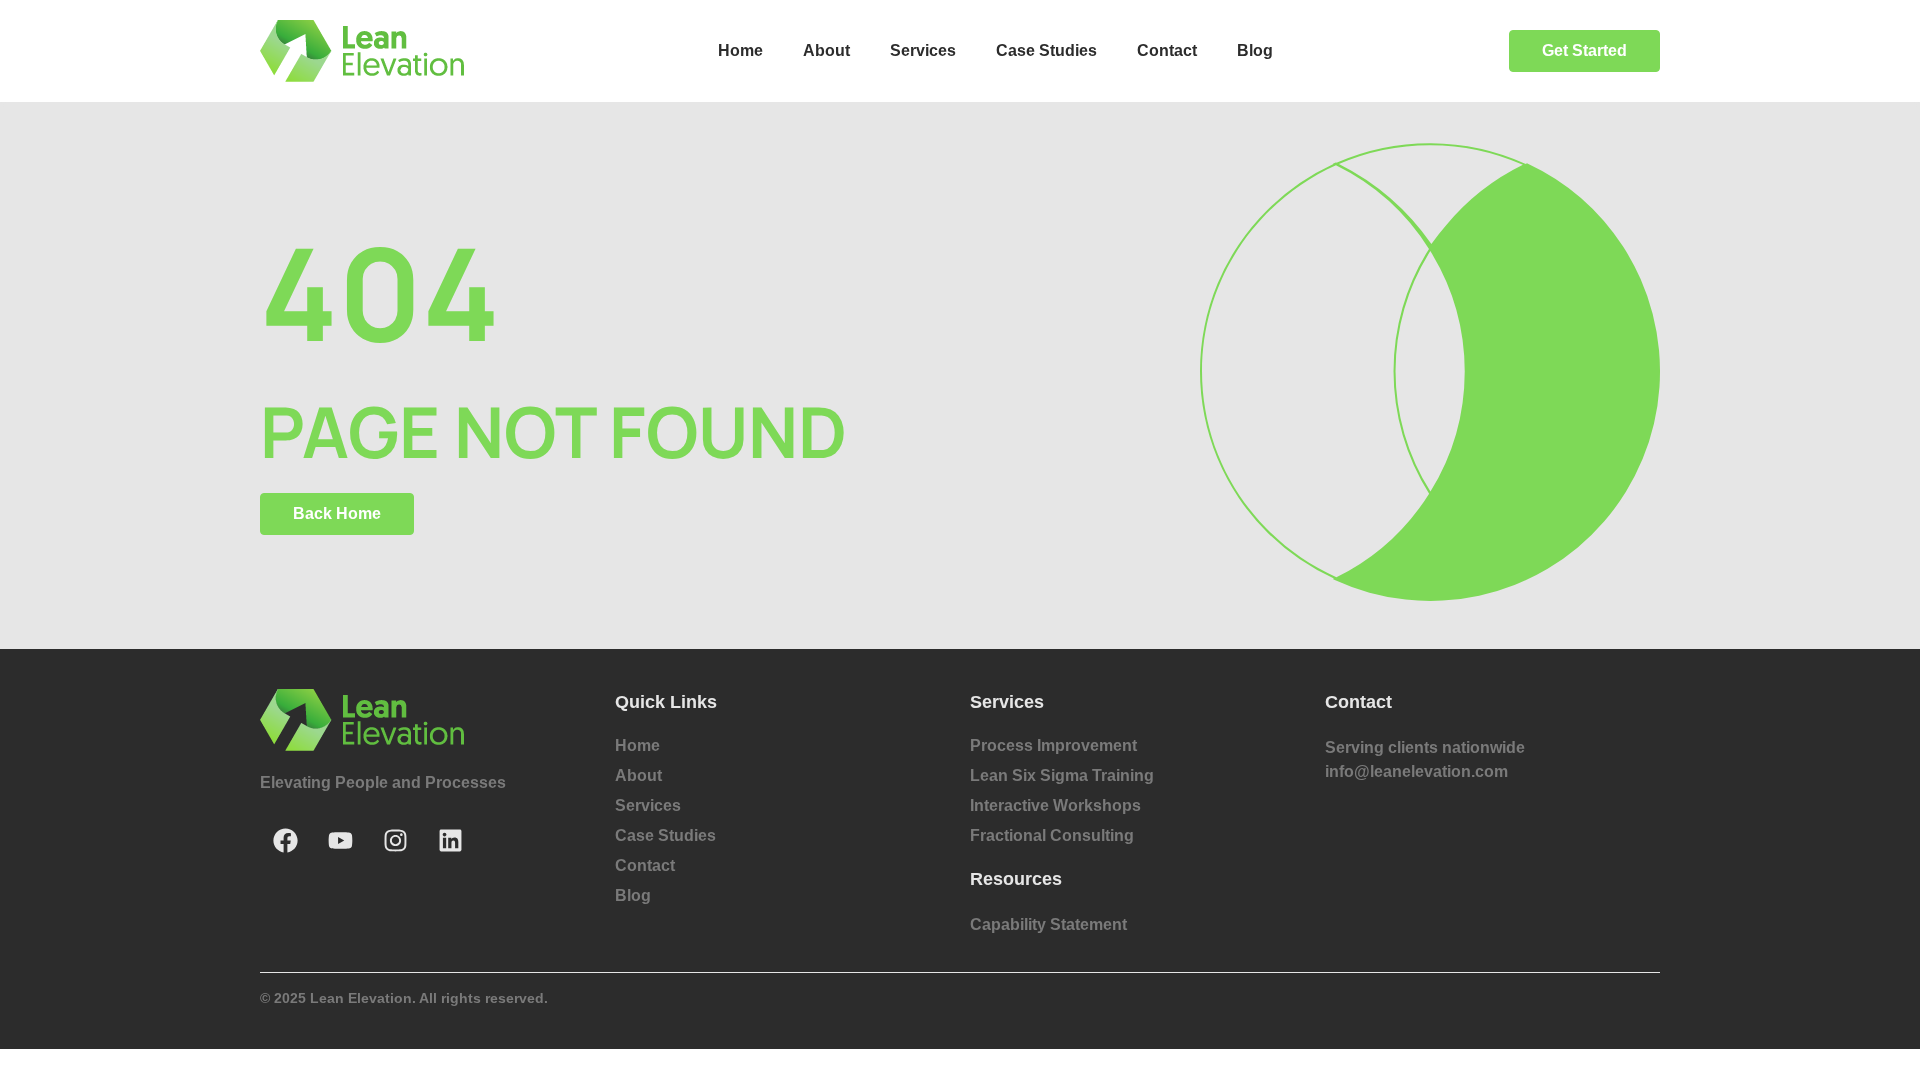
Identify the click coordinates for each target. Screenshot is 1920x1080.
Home (740, 50)
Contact (1167, 50)
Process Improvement (1053, 745)
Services (923, 50)
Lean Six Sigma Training (1062, 775)
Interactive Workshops (1055, 805)
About (826, 50)
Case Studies (1046, 50)
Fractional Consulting (1052, 835)
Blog (1255, 50)
